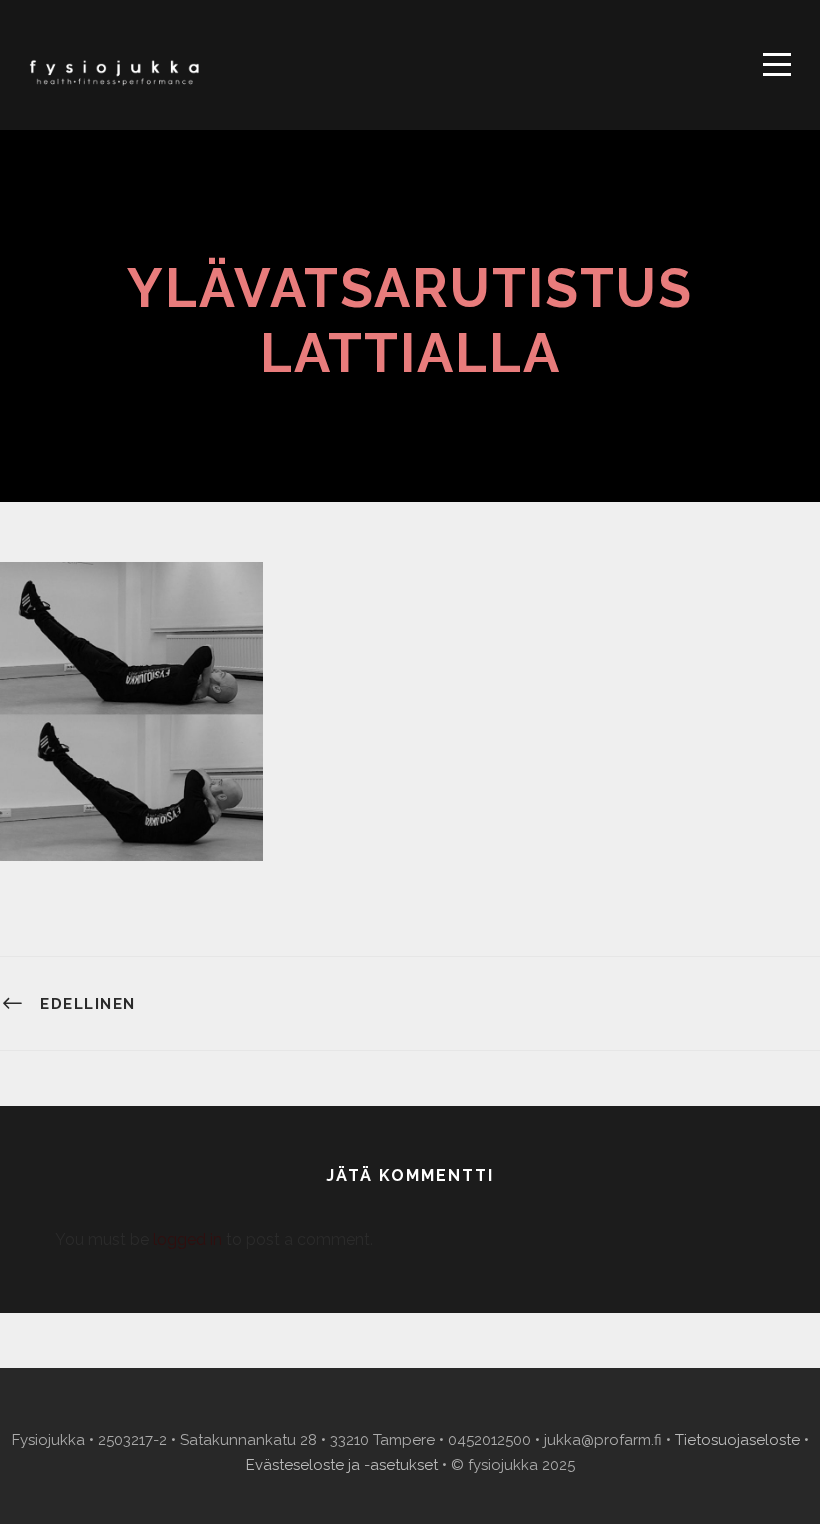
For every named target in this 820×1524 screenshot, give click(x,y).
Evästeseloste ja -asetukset (342, 1465)
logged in (187, 1239)
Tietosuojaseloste (737, 1440)
